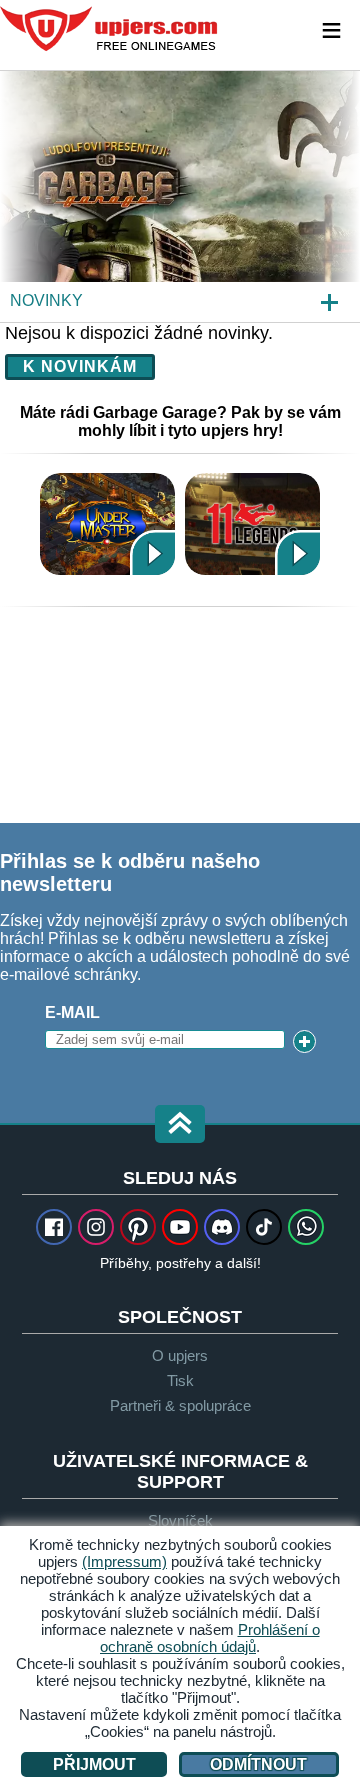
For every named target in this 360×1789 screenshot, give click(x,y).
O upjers (180, 1355)
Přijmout (94, 1764)
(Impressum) (124, 1561)
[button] (180, 1125)
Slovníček (180, 1520)
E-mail (72, 1012)
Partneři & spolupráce (180, 1405)
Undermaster (107, 523)
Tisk (180, 1380)
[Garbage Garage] (180, 196)
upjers (110, 29)
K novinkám (80, 366)
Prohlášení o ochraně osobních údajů (210, 1638)
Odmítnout (258, 1764)
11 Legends (252, 523)
